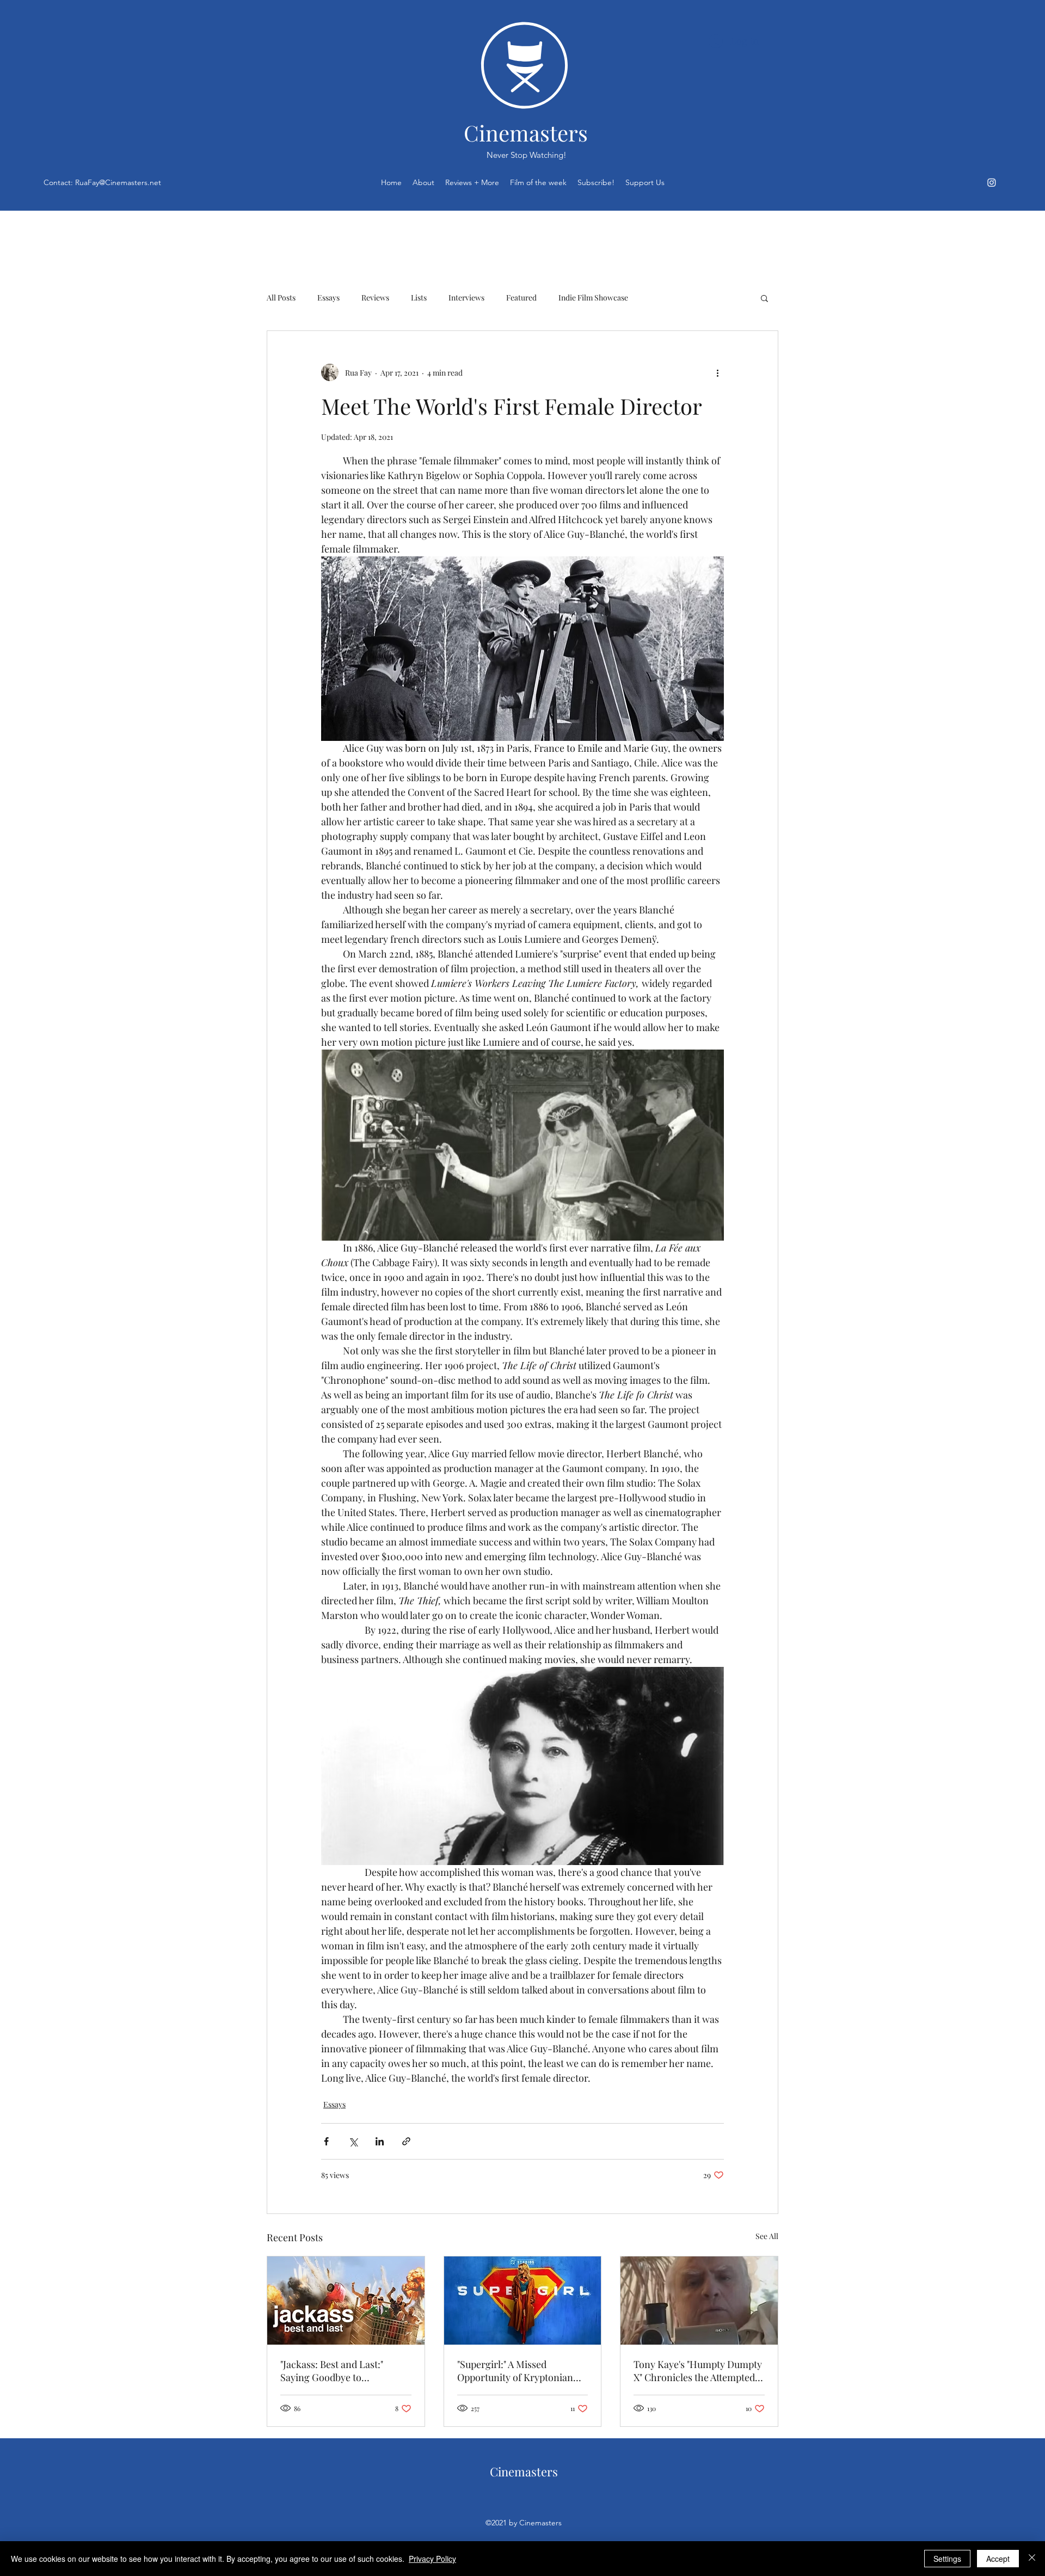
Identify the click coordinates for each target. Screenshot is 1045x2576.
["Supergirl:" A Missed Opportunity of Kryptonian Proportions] (523, 2301)
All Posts (281, 298)
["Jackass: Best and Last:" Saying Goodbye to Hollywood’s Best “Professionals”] (346, 2301)
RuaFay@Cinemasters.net (118, 182)
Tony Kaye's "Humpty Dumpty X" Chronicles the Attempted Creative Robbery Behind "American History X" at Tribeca (698, 2371)
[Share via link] (406, 2141)
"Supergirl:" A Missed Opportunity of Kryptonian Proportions (515, 2371)
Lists (419, 298)
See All (767, 2236)
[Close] (1032, 2559)
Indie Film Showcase (593, 298)
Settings (947, 2559)
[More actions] (717, 372)
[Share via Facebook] (326, 2141)
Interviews (466, 298)
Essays (328, 298)
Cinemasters (526, 133)
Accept (998, 2559)
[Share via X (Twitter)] (353, 2141)
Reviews (375, 298)
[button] (764, 298)
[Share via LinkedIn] (380, 2141)
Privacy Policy (432, 2559)
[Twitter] (992, 182)
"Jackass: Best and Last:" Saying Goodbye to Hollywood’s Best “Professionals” (332, 2371)
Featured (521, 298)
